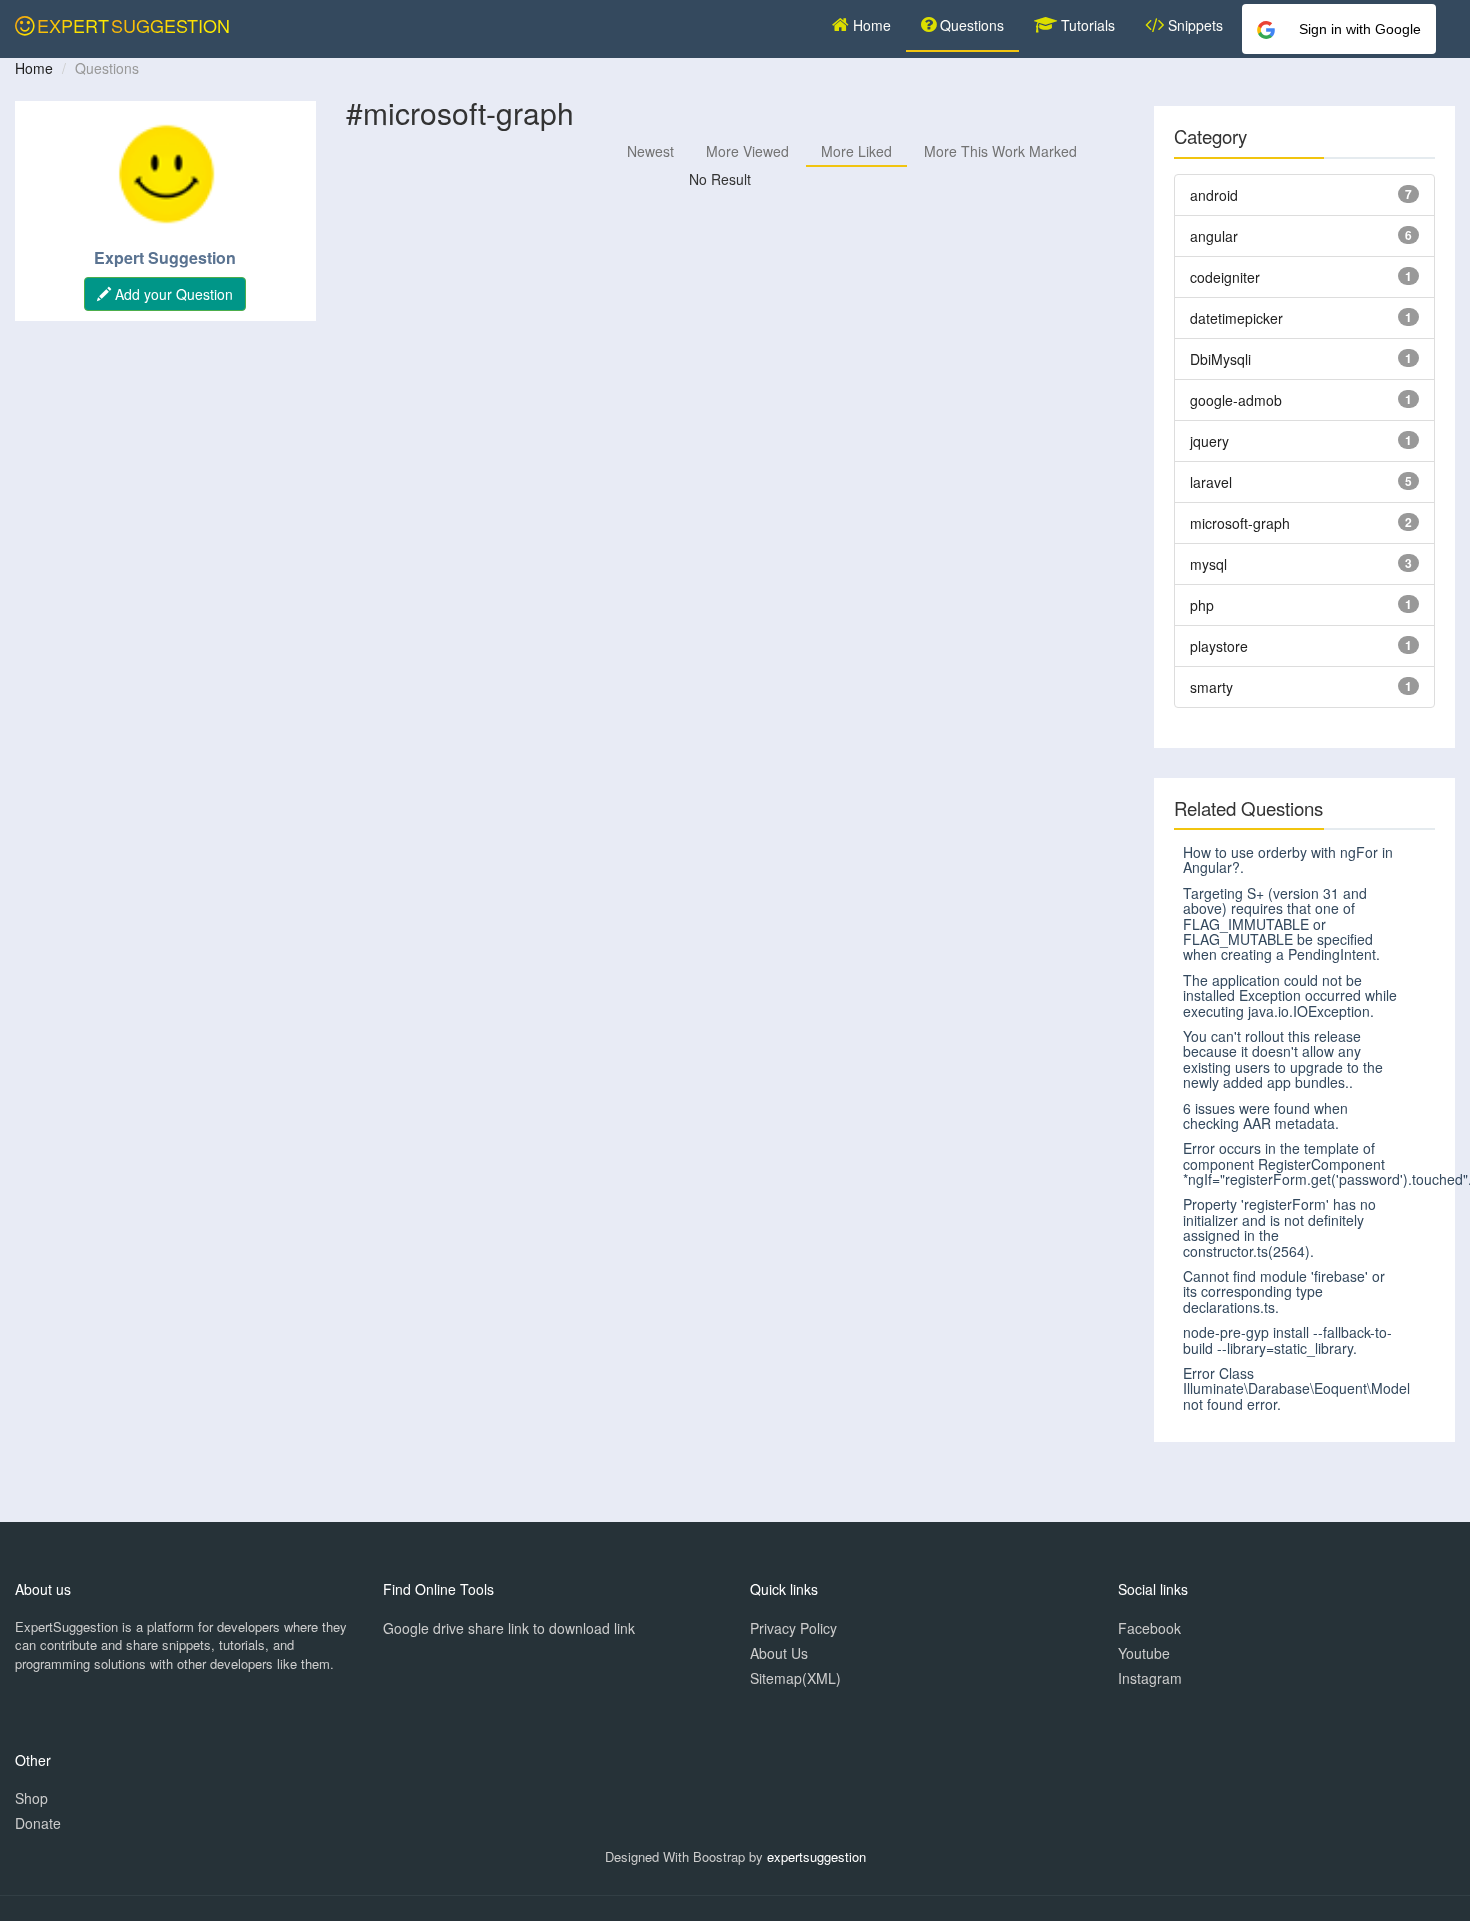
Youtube (1144, 1653)
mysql (1208, 564)
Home (870, 25)
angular (1214, 236)
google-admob (1236, 400)
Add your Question (172, 294)
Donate (38, 1823)
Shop (31, 1798)
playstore (1219, 646)
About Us (779, 1653)
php (1202, 605)
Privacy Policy (793, 1628)
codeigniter (1225, 277)
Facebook (1149, 1628)
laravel (1211, 482)
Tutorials (1086, 25)
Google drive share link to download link (509, 1628)
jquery (1209, 441)
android (1214, 195)
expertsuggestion (816, 1856)
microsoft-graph (1240, 523)
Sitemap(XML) (795, 1678)
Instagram (1150, 1678)
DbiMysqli (1220, 359)
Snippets (1193, 25)
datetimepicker (1236, 318)
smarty (1211, 687)
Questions (970, 25)
